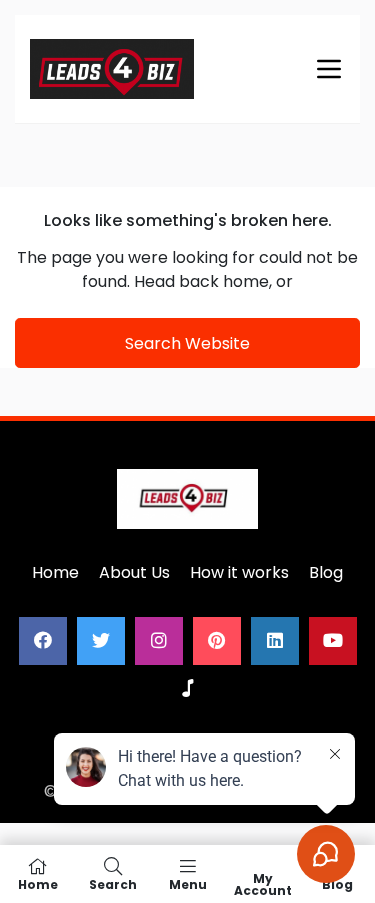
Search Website (187, 343)
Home (55, 572)
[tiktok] (188, 689)
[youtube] (333, 641)
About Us (134, 572)
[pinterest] (217, 641)
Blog (326, 572)
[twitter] (101, 641)
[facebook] (43, 641)
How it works (239, 572)
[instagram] (159, 641)
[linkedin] (275, 641)
